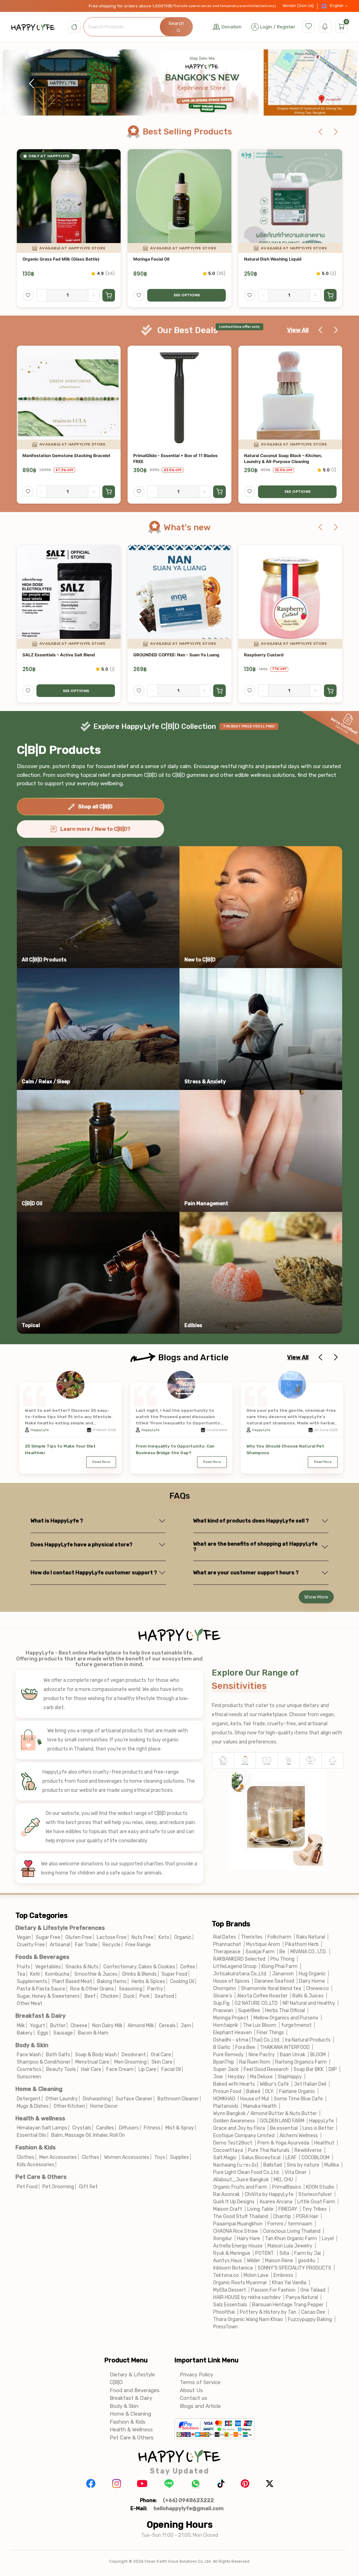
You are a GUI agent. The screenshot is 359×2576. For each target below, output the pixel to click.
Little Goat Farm (316, 2202)
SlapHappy (290, 2077)
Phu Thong (282, 1959)
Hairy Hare (249, 2239)
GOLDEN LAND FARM (282, 2121)
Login (266, 27)
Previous (32, 84)
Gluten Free (79, 1937)
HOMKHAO (224, 2099)
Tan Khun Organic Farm (291, 2239)
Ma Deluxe (261, 2077)
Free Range (138, 1945)
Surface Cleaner (134, 2099)
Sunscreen (29, 2077)
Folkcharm (279, 1937)
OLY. (270, 2091)
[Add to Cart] (109, 295)
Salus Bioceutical (261, 2158)
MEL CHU (283, 2180)
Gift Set (88, 2187)
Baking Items (112, 1981)
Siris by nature (303, 2165)
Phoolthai (224, 2312)
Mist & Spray (180, 2128)
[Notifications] (325, 27)
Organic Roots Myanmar (240, 2283)
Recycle (111, 1945)
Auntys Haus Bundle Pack (270, 455)
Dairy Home (312, 1981)
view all (298, 330)
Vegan (24, 1937)
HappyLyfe (40, 1430)
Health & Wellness (131, 2430)
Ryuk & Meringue (232, 2253)
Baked (253, 2091)
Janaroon (283, 1974)
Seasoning (131, 1989)
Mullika (332, 2165)
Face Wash (29, 2055)
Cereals (167, 2026)
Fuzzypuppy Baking (310, 2319)
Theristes (252, 1937)
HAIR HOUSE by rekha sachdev (247, 2297)
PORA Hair (307, 2216)
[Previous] (320, 132)
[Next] (336, 132)
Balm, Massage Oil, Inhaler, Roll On (88, 2135)
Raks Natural (311, 1937)
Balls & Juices (308, 1996)
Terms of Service (200, 2382)
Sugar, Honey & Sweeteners (48, 1996)
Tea (21, 1974)
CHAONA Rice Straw (236, 2231)
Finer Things (270, 2033)
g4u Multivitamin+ (152, 455)
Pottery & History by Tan (268, 2312)
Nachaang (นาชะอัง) (236, 2165)
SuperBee (249, 2011)
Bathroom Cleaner (178, 2099)
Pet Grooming (58, 2187)
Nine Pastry (262, 2055)
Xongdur (223, 2239)
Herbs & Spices (148, 1981)
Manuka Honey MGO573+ (159, 259)
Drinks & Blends (140, 1974)
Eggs (43, 2033)
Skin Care (162, 2062)
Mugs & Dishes (33, 2106)
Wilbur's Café (274, 2084)
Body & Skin (32, 2045)
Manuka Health (260, 2106)
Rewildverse (308, 2150)
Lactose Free (112, 1937)
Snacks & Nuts (82, 1967)
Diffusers (129, 2128)
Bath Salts (58, 2055)
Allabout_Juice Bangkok (241, 2180)
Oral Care (161, 2055)
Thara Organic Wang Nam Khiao (248, 2319)
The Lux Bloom (260, 2025)
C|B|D (116, 2382)
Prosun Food (227, 2091)
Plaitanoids (226, 2106)
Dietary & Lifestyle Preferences (60, 1928)
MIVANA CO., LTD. (309, 1952)
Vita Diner (296, 2172)
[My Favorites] (309, 27)
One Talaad (313, 2290)
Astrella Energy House (238, 2246)
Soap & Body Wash (96, 2055)
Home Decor (104, 2106)
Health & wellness (40, 2118)
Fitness (152, 2128)
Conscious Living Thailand (292, 2231)
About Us (191, 2390)
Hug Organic (312, 1974)
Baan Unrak (293, 2055)
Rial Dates (225, 1937)
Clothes (26, 2157)
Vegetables (48, 1967)
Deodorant (134, 2055)
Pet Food (27, 2187)
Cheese (79, 2026)
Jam (186, 2026)
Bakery (25, 2033)
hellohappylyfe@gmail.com (189, 2508)
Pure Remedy (228, 2055)
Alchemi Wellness (299, 2136)
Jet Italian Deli (310, 2084)
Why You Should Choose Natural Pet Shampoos (285, 1449)
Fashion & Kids (36, 2147)
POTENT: (265, 2253)
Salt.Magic (225, 2158)
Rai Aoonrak (226, 2194)
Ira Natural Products (308, 2040)
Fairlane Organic (297, 2091)
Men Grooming (130, 2062)
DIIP (333, 2069)
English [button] (337, 6)
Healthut (324, 2143)
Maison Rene (279, 2261)
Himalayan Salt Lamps (42, 2128)
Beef (90, 1996)
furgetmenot (296, 2025)
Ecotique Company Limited (244, 2136)
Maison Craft (228, 2209)
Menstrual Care (92, 2062)
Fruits (23, 1967)
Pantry (155, 1989)
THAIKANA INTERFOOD (285, 2047)
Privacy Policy (197, 2375)
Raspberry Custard (42, 655)
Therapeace (227, 1952)
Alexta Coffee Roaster (262, 1996)
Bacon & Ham (93, 2033)
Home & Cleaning (39, 2089)
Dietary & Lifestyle (132, 2375)
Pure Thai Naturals (269, 2150)
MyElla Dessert (230, 2290)
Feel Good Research (266, 2069)
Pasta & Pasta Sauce (41, 1989)
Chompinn (225, 1988)
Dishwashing (97, 2099)
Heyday (236, 2077)
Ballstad (273, 2165)
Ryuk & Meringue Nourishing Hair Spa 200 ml (290, 259)
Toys (160, 2157)
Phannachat (227, 1944)
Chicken (110, 1996)
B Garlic (222, 2047)
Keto (164, 1937)
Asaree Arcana (276, 2202)
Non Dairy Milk (107, 2026)
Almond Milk (141, 2026)
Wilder (253, 2261)
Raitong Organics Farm (301, 2062)
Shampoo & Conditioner (44, 2062)
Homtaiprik (226, 2025)
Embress (283, 2275)
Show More (316, 1597)
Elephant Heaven (232, 2033)
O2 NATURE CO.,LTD (256, 2003)
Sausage (63, 2033)
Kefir (35, 1974)
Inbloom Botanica (233, 2268)
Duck (129, 1996)
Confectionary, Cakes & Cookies (139, 1967)
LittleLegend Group (235, 1966)
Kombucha (57, 1974)
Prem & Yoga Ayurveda (283, 2143)
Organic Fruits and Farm (240, 2187)
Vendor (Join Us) (298, 6)
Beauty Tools (61, 2069)
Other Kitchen (69, 2106)
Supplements (32, 1981)
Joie (218, 2077)
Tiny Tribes (314, 2209)
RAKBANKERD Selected (239, 1959)
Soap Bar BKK (309, 2069)
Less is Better (318, 2128)
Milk (21, 2026)
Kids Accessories (36, 2165)
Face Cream (120, 2069)
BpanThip (224, 2062)
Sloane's (223, 1996)
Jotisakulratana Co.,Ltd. (240, 1974)
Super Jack (226, 2069)
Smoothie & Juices (96, 1974)
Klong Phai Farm (280, 1966)
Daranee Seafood (274, 1981)
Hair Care (91, 2069)
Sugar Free (48, 1937)
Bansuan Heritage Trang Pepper (288, 2305)
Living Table (260, 2209)
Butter (58, 2026)
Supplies (179, 2157)
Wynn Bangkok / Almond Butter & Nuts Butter (265, 2114)
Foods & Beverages (42, 1957)
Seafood (164, 1996)
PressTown (225, 2327)
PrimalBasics (287, 2187)
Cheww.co (317, 1988)
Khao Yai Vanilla (289, 2283)
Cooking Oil (182, 1981)
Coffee (188, 1967)
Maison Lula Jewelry (290, 2246)
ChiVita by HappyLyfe (269, 2194)
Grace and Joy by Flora (239, 2128)
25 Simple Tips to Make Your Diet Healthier (60, 1449)
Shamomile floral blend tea (271, 1988)
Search (176, 23)
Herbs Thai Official (285, 2011)
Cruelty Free (31, 1945)
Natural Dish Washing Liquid (51, 259)
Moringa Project (231, 2018)
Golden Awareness (235, 2121)
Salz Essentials (230, 2305)
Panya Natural (302, 2297)
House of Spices (231, 1981)
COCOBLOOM (316, 2158)
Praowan (223, 2011)
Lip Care (147, 2069)
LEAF (291, 2158)
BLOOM (318, 2055)
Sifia (284, 2253)
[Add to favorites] (28, 295)
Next (327, 84)
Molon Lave (256, 2275)
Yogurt (38, 2026)
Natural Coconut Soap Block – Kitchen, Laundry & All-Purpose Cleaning (62, 458)
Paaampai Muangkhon (238, 2224)
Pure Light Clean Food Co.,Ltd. (246, 2172)
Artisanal (60, 1945)
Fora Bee (245, 2047)
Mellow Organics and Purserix (286, 2018)
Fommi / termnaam (290, 2224)
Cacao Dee (313, 2312)
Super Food (174, 1974)
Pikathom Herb (302, 1944)
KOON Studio (320, 2187)
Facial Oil (171, 2069)
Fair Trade (86, 1945)
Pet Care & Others (41, 2177)
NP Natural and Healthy (309, 2003)
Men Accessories (58, 2157)
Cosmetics (29, 2069)
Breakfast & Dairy (40, 2016)
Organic (183, 1937)
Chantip (282, 2216)
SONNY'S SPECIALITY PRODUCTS (294, 2268)
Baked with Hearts (234, 2084)
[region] (179, 84)
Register (286, 27)
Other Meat (30, 2004)
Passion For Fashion (273, 2290)
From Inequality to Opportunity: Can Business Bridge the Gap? (175, 1449)
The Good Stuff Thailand (241, 2216)
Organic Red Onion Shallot (160, 655)
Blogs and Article (200, 2406)
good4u (307, 2261)
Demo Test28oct (233, 2143)
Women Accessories (127, 2157)
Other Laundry (62, 2099)
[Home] (74, 27)
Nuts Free (143, 1937)
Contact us (194, 2398)
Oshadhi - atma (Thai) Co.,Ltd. (247, 2040)
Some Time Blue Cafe (298, 2099)
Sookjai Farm (260, 1952)
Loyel (328, 2239)
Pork (145, 1996)
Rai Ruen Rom (255, 2062)
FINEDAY (288, 2209)
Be (282, 1952)
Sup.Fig (221, 2003)
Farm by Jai (307, 2253)
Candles (105, 2128)
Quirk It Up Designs (234, 2202)
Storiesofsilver (315, 2194)
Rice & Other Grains (92, 1989)
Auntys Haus (228, 2261)
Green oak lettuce (262, 655)
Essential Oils (32, 2135)
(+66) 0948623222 (188, 2500)
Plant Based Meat (72, 1981)
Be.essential (284, 2128)
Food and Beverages (135, 2390)
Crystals (82, 2128)
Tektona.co (226, 2275)
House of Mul (255, 2099)
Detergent (29, 2099)
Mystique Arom (263, 1944)
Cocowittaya (228, 2150)
